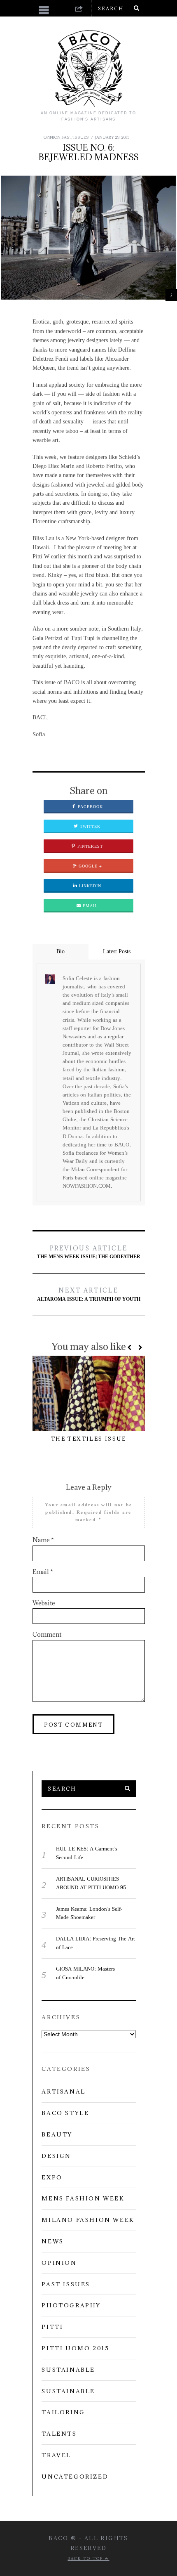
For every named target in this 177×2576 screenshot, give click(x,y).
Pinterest (89, 846)
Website (44, 1603)
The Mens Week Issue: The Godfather (89, 1253)
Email (89, 906)
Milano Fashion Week (88, 2220)
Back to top (86, 2558)
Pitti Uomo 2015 (75, 2348)
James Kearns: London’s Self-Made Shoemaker (89, 1913)
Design (56, 2156)
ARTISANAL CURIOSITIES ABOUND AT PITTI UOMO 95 (91, 1883)
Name (43, 1540)
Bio (61, 951)
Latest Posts (117, 951)
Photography (71, 2305)
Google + (90, 866)
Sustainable (68, 2370)
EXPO (52, 2177)
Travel (56, 2455)
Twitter (89, 827)
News (52, 2241)
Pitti (52, 2327)
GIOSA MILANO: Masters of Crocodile (85, 1973)
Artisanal (63, 2092)
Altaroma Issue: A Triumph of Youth (89, 1295)
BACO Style (65, 2113)
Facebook (90, 807)
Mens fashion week (83, 2198)
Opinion (52, 137)
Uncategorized (75, 2477)
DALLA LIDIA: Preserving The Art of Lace (95, 1943)
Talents (59, 2434)
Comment (47, 1634)
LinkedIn (89, 886)
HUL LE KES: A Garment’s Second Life (87, 1853)
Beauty (57, 2134)
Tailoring (63, 2412)
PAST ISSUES (76, 137)
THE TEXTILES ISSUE (88, 1439)
